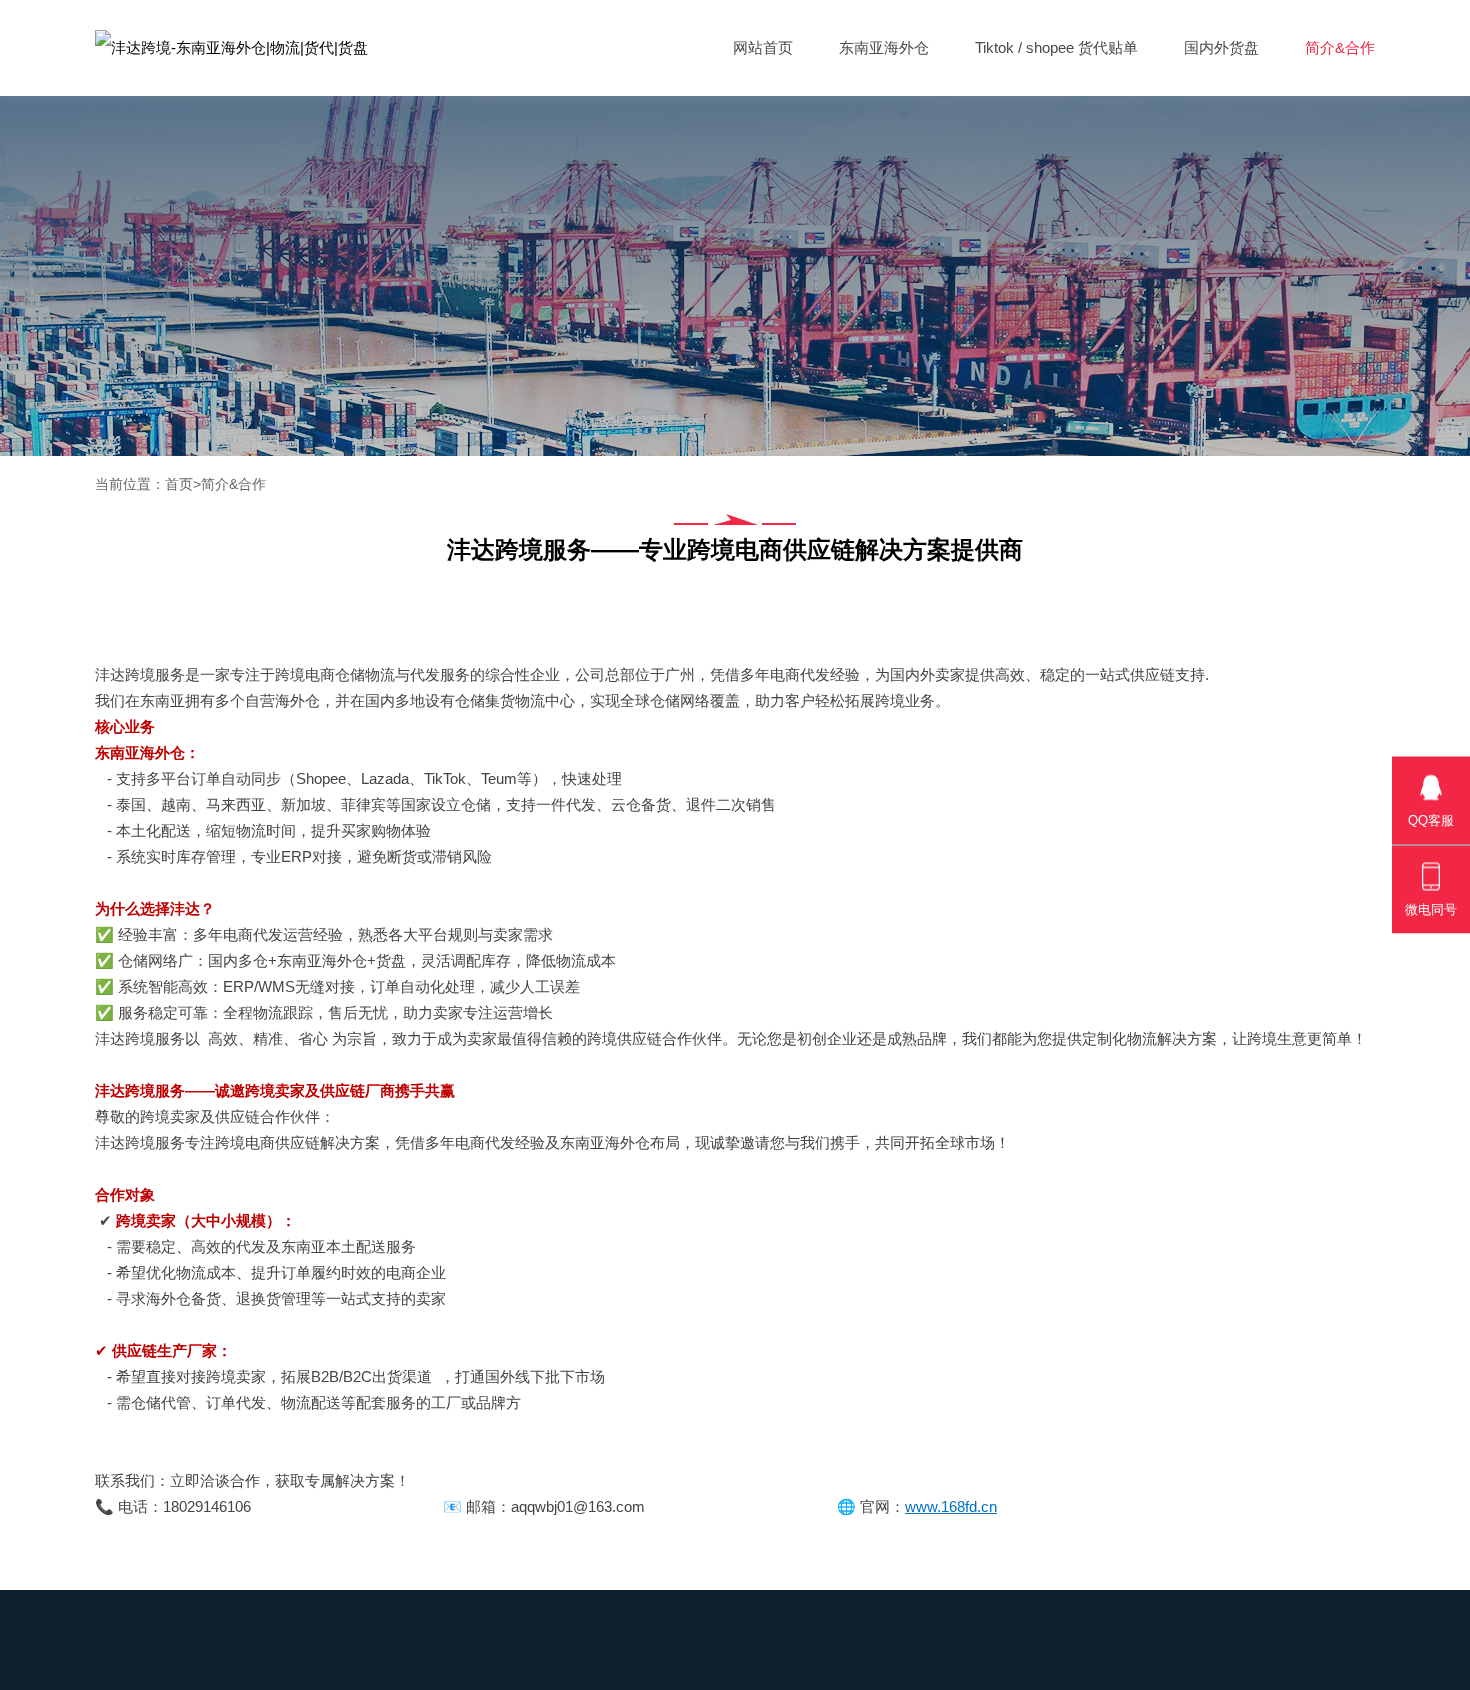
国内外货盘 (1221, 47)
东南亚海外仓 (884, 47)
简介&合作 (1340, 47)
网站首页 (763, 47)
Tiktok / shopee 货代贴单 (1056, 47)
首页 (179, 484)
